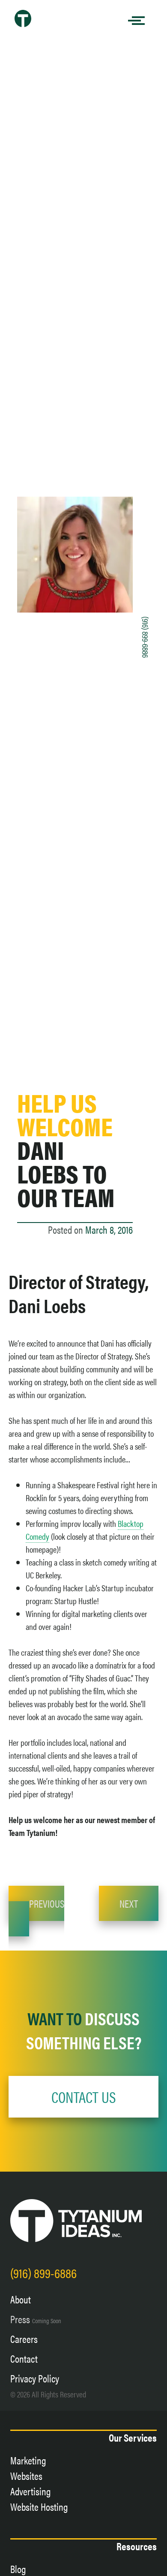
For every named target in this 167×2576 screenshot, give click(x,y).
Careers (24, 2339)
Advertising (31, 2491)
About (21, 2299)
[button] (83, 2097)
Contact (24, 2358)
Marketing (28, 2460)
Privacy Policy (35, 2378)
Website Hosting (39, 2506)
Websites (26, 2476)
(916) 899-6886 (146, 637)
